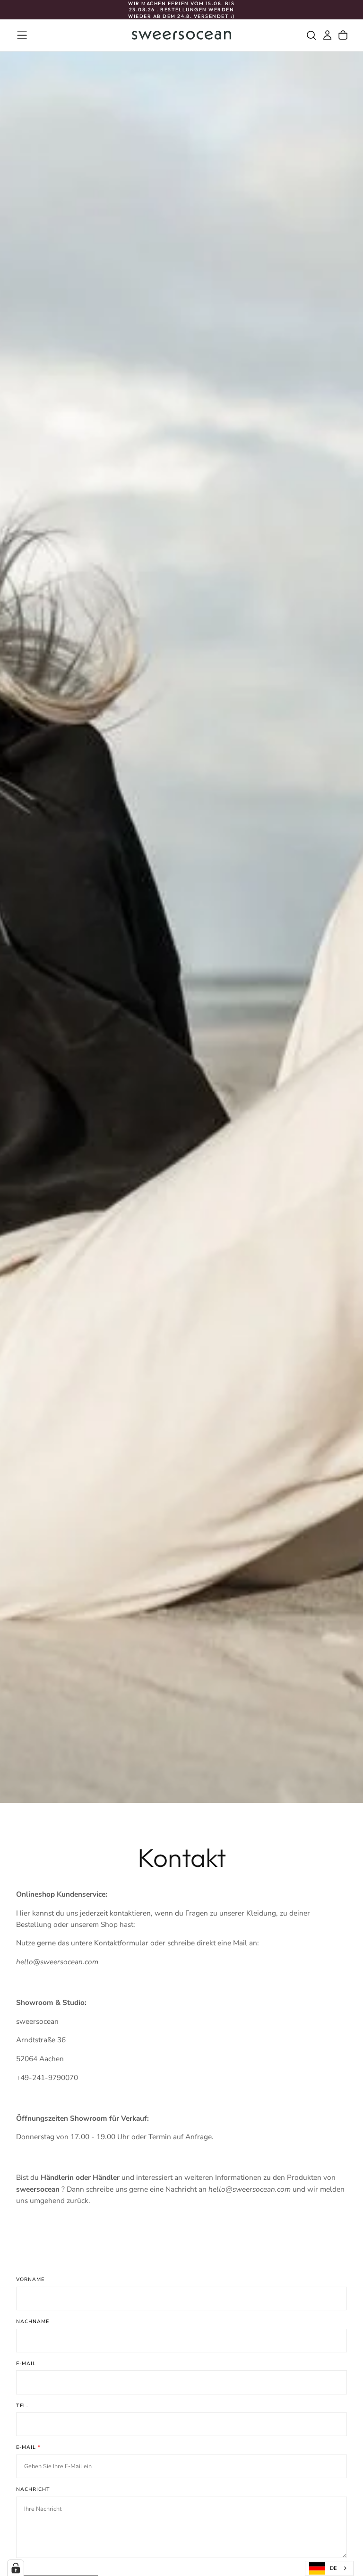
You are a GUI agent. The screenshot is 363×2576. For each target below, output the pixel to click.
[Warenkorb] (343, 35)
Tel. (22, 2406)
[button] (22, 35)
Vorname (30, 2279)
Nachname (33, 2321)
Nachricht (33, 2489)
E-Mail (26, 2364)
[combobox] (329, 2568)
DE (333, 2568)
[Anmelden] (327, 35)
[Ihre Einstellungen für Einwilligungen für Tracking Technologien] (16, 2568)
